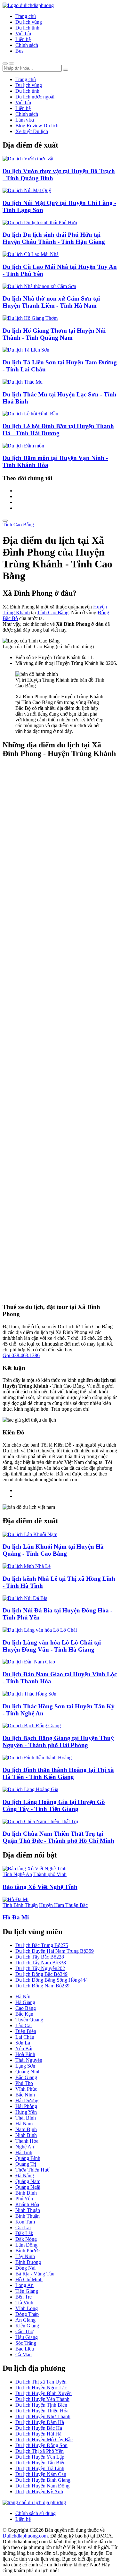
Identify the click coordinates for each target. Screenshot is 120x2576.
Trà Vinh (24, 2303)
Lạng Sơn (25, 2066)
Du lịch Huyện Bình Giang (43, 2480)
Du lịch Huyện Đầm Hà (40, 2422)
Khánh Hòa (27, 2204)
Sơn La (23, 2043)
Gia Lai (23, 2227)
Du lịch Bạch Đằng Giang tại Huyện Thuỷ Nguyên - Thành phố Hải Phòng (58, 1742)
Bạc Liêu (25, 2349)
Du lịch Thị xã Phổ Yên (40, 2451)
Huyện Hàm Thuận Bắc (63, 1905)
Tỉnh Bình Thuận (20, 1905)
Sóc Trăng (26, 2343)
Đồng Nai (25, 2268)
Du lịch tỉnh (27, 28)
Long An (24, 2285)
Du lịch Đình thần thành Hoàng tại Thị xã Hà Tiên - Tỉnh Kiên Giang (58, 1773)
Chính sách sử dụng (36, 2513)
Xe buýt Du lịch (32, 131)
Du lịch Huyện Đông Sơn (41, 2445)
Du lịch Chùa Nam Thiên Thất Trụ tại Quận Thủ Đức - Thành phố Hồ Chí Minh (58, 1837)
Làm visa (25, 120)
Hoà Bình (25, 2054)
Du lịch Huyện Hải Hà (38, 2434)
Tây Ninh (25, 2256)
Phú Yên (24, 2199)
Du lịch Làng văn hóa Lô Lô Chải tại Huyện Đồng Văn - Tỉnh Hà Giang (52, 1646)
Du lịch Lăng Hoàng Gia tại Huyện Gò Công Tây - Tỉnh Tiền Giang (54, 1805)
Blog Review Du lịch (37, 126)
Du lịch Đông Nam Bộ (42, 1986)
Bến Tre (24, 2297)
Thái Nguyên (29, 2060)
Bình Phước (28, 2251)
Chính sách (27, 45)
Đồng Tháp (27, 2314)
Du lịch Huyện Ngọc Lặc (41, 2388)
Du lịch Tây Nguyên (40, 1968)
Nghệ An (25, 2147)
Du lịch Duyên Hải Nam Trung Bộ (55, 1951)
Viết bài (23, 34)
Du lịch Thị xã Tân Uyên (41, 2382)
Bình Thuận (28, 2216)
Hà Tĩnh (24, 2152)
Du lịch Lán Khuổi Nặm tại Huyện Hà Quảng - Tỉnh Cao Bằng (53, 1550)
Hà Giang (25, 2002)
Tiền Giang (27, 2291)
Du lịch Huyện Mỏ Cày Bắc (44, 2440)
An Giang (25, 2320)
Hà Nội (23, 1997)
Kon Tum (25, 2222)
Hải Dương (27, 2100)
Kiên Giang (27, 2326)
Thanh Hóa (27, 2141)
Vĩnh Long (27, 2308)
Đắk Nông (26, 2239)
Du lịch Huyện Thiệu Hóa (42, 2411)
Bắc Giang (26, 2077)
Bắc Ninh (25, 2095)
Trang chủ (26, 16)
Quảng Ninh (28, 2072)
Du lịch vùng (29, 22)
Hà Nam (24, 2124)
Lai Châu (25, 2037)
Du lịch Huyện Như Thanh (43, 2416)
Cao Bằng (26, 2008)
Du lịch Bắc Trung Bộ (42, 1945)
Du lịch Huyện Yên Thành (42, 2399)
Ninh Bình (26, 2135)
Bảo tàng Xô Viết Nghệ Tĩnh (40, 1887)
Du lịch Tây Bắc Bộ (40, 1957)
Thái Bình (26, 2118)
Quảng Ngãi (28, 2187)
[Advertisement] (60, 1031)
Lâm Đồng (26, 2245)
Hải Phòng (26, 2106)
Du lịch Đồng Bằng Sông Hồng (52, 1980)
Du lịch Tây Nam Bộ (41, 1963)
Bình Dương (28, 2262)
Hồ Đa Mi (16, 1917)
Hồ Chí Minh (29, 2279)
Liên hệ (23, 39)
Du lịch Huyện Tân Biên (40, 2463)
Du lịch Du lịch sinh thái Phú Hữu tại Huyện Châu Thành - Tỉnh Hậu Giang (54, 238)
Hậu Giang (27, 2337)
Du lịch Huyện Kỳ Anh (39, 2491)
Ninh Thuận (28, 2210)
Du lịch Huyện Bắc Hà (39, 2428)
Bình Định (26, 2193)
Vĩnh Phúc (26, 2089)
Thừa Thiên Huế (32, 2170)
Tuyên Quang (29, 2020)
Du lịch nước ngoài (35, 97)
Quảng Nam (28, 2181)
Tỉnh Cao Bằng (18, 525)
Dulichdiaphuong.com (25, 2536)
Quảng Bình (28, 2158)
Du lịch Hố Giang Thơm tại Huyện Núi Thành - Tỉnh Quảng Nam (54, 334)
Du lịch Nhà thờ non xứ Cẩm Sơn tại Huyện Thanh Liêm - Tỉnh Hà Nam (51, 302)
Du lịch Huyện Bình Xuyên (44, 2393)
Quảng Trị (26, 2164)
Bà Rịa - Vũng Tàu (35, 2274)
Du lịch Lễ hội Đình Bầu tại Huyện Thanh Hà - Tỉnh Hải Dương (58, 430)
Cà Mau (24, 2355)
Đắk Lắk (24, 2233)
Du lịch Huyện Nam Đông (42, 2486)
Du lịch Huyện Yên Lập (40, 2457)
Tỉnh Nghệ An (17, 1874)
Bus (19, 51)
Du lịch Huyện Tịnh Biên (41, 2405)
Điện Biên (26, 2031)
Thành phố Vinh (50, 1874)
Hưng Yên (26, 2112)
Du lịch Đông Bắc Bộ (41, 1974)
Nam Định (26, 2129)
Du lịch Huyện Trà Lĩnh (40, 2468)
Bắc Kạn (24, 2014)
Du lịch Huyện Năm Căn (41, 2474)
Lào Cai (24, 2025)
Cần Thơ (24, 2331)
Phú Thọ (24, 2083)
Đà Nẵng (25, 2176)
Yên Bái (24, 2049)
